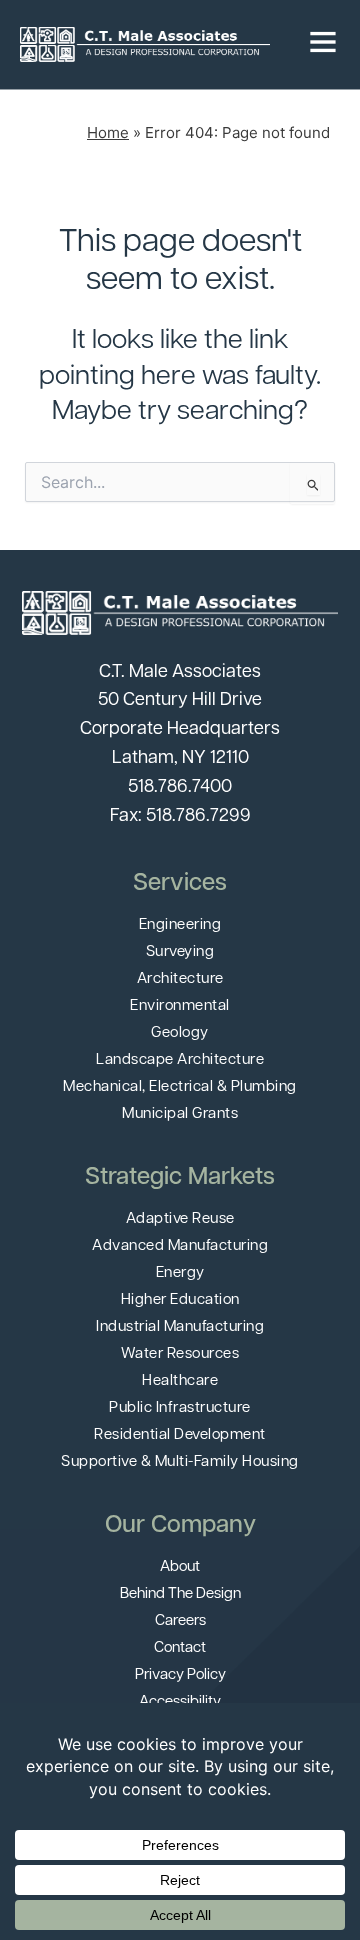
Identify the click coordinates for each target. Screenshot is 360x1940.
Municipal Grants (180, 1114)
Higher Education (180, 1300)
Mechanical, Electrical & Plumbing (180, 1087)
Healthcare (180, 1381)
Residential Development (180, 1435)
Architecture (180, 979)
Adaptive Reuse (180, 1219)
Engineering (180, 925)
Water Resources (180, 1354)
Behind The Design (180, 1594)
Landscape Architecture (180, 1060)
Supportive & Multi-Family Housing (180, 1462)
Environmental (180, 1006)
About (180, 1567)
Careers (180, 1621)
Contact (180, 1648)
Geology (180, 1033)
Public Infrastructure (180, 1408)
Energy (180, 1273)
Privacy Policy (180, 1675)
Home (108, 132)
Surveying (180, 952)
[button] (323, 44)
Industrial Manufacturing (180, 1327)
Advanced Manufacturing (180, 1246)
